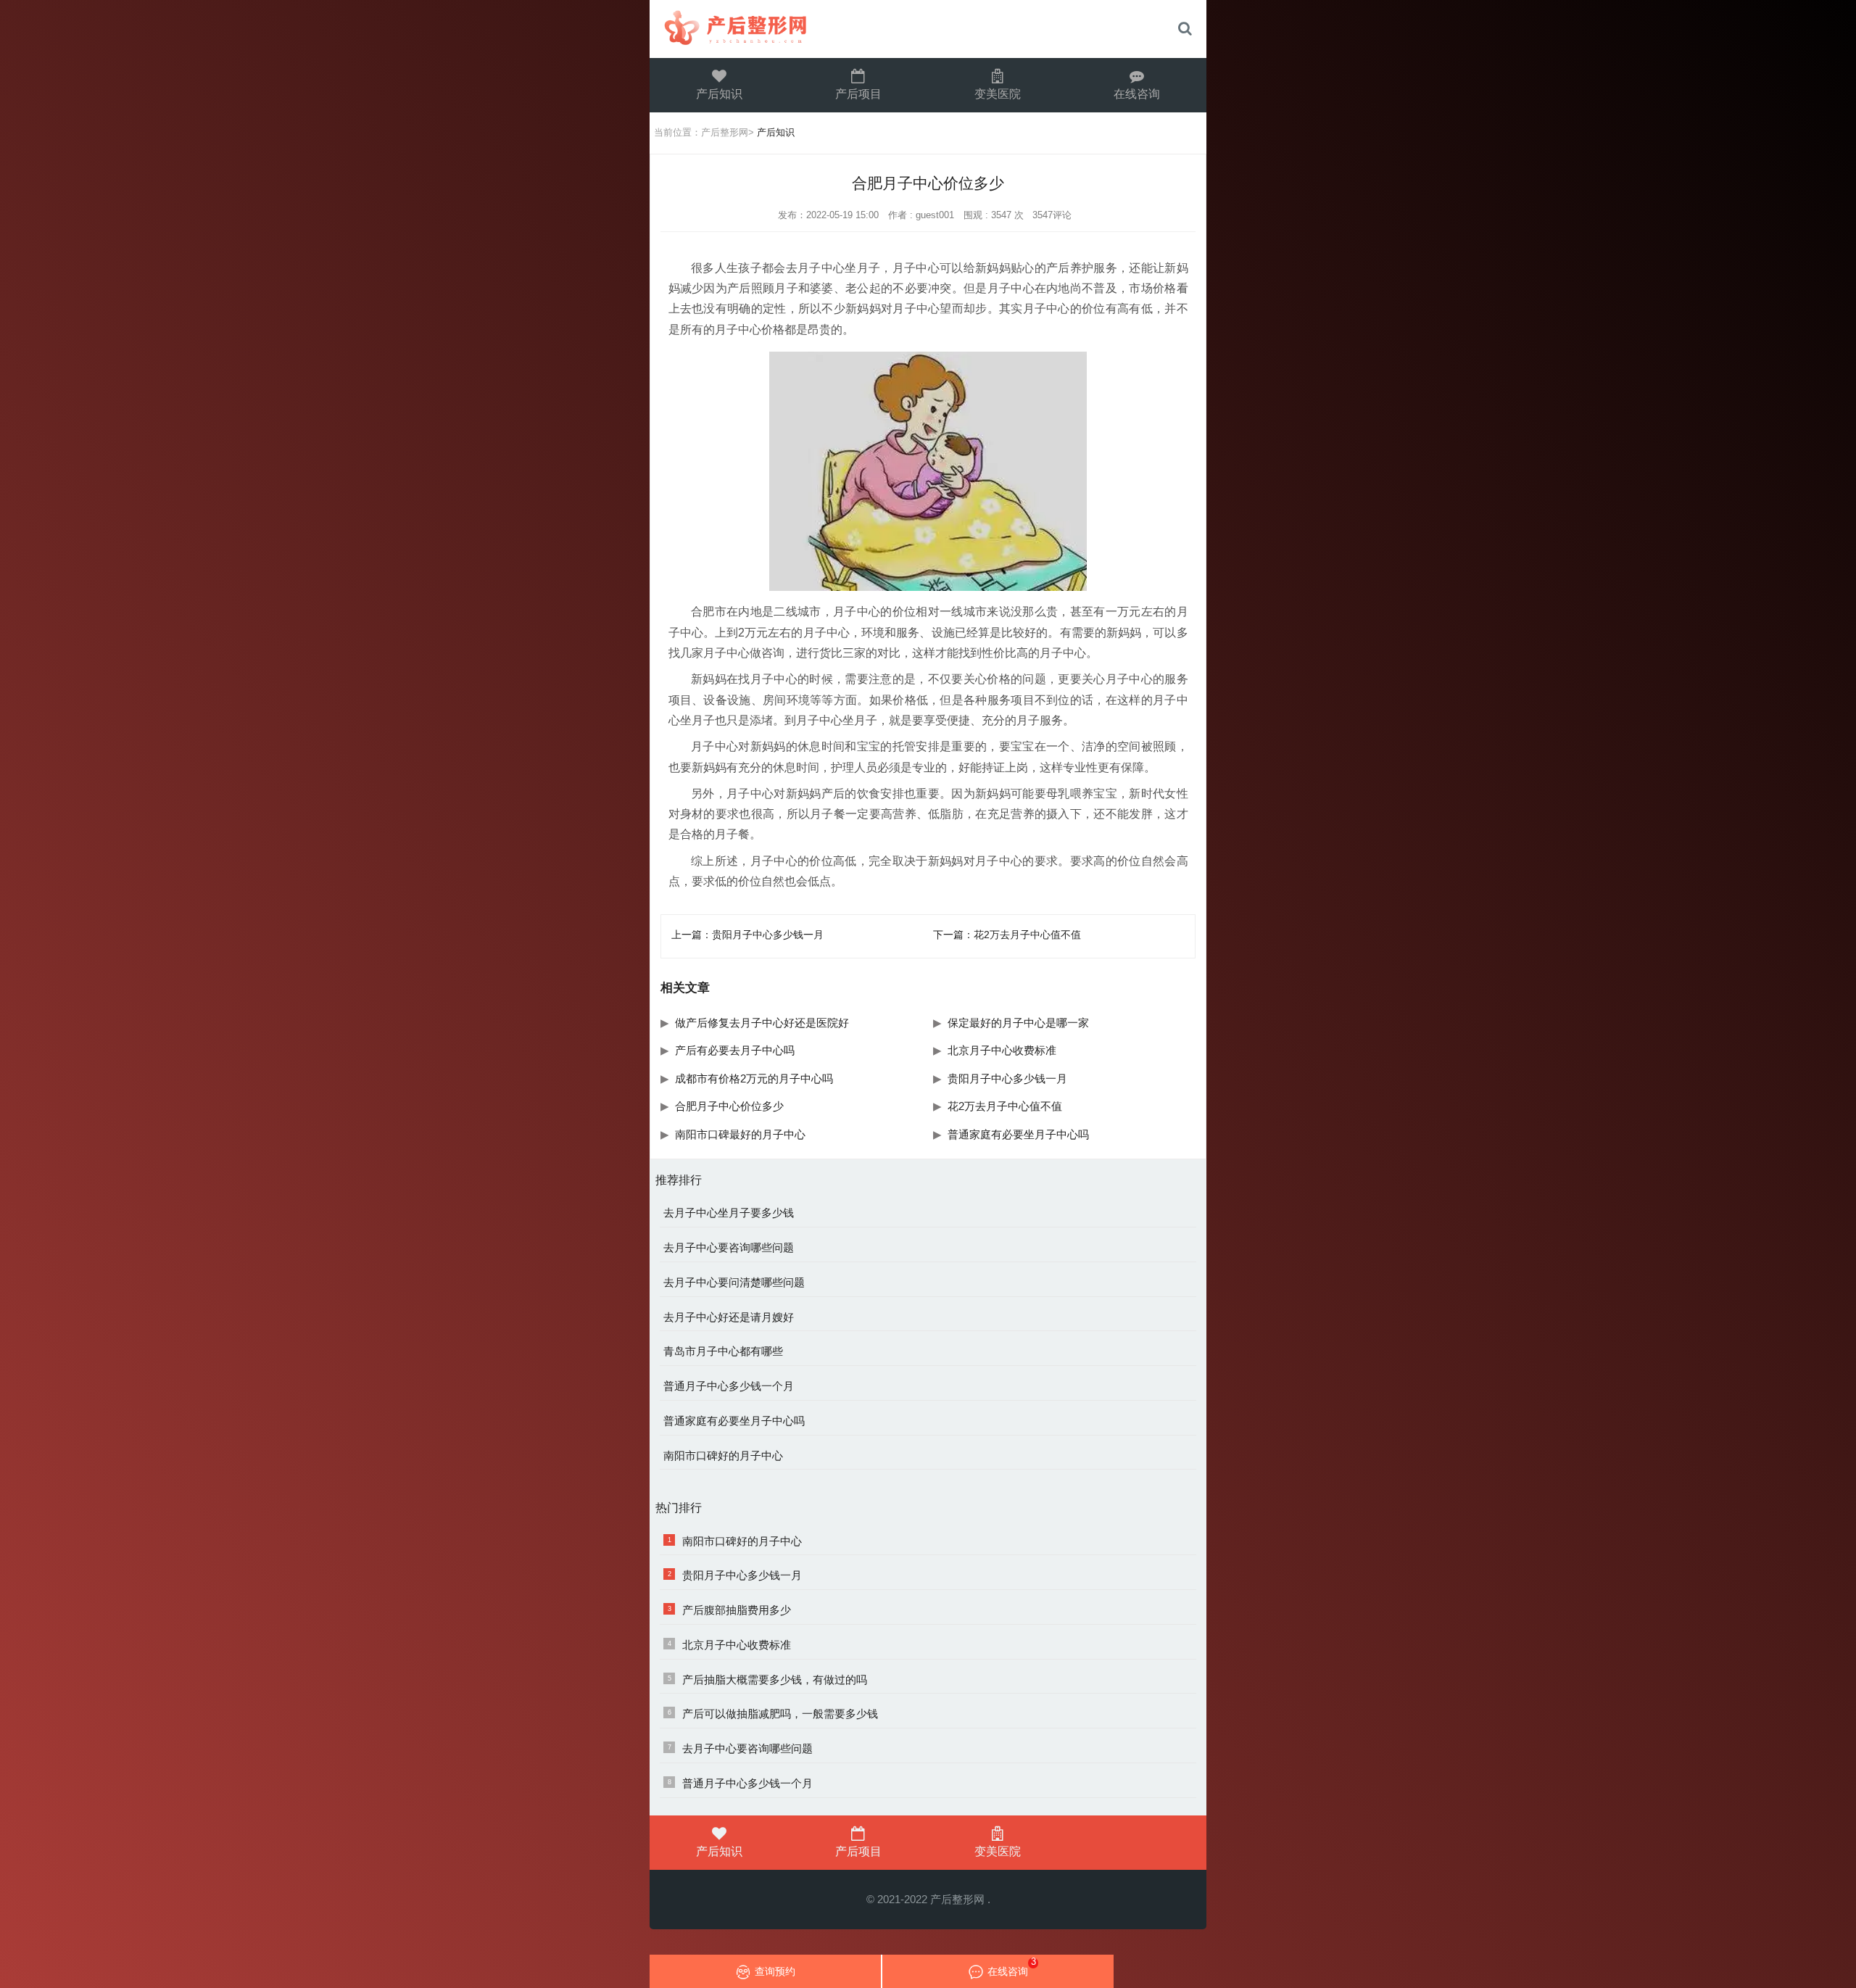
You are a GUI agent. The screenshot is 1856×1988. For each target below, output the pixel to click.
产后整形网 (725, 133)
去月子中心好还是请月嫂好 (729, 1317)
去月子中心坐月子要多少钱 (729, 1213)
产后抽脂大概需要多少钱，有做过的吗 (775, 1680)
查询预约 (775, 1971)
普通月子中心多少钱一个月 (729, 1386)
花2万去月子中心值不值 (1005, 1106)
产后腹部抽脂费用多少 (737, 1610)
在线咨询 (1137, 94)
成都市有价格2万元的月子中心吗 (754, 1078)
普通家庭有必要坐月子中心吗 (1018, 1134)
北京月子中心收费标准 (1002, 1050)
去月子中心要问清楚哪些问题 (734, 1283)
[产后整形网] (773, 29)
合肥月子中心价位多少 (729, 1106)
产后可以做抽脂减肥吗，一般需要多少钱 (780, 1714)
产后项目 (858, 94)
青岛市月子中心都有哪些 (723, 1351)
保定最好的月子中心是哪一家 (1018, 1023)
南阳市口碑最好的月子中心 (740, 1134)
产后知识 (719, 94)
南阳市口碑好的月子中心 (723, 1456)
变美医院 (998, 94)
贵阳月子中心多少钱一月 (1007, 1078)
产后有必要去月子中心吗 (735, 1050)
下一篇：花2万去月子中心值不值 (1007, 935)
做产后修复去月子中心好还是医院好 (762, 1023)
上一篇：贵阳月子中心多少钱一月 (747, 935)
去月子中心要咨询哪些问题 (729, 1248)
